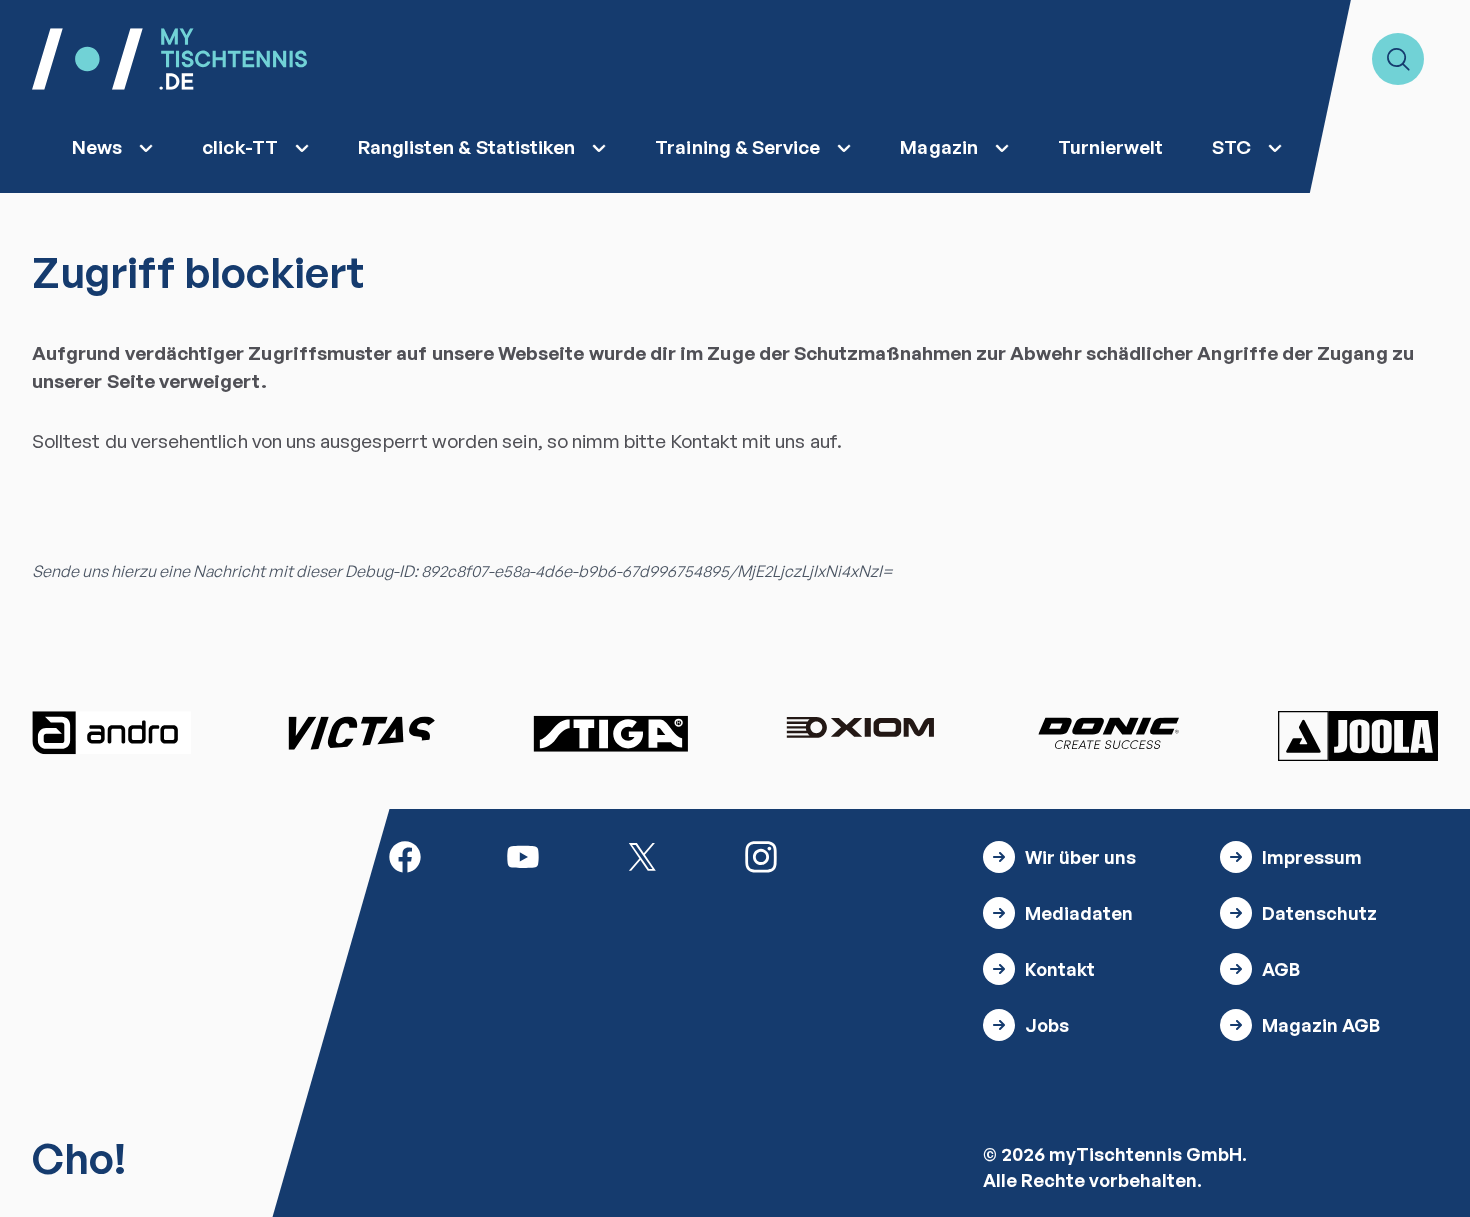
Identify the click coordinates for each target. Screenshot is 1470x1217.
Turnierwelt (1111, 147)
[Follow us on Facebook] (405, 855)
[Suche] (1398, 59)
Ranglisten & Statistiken (467, 147)
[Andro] (112, 733)
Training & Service (737, 147)
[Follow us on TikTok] (880, 855)
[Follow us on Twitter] (642, 855)
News (97, 147)
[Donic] (1109, 733)
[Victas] (361, 733)
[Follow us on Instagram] (761, 855)
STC (1231, 147)
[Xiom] (860, 730)
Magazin (938, 147)
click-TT (240, 147)
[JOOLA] (1358, 736)
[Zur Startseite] (169, 59)
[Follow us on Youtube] (523, 855)
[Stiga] (610, 733)
